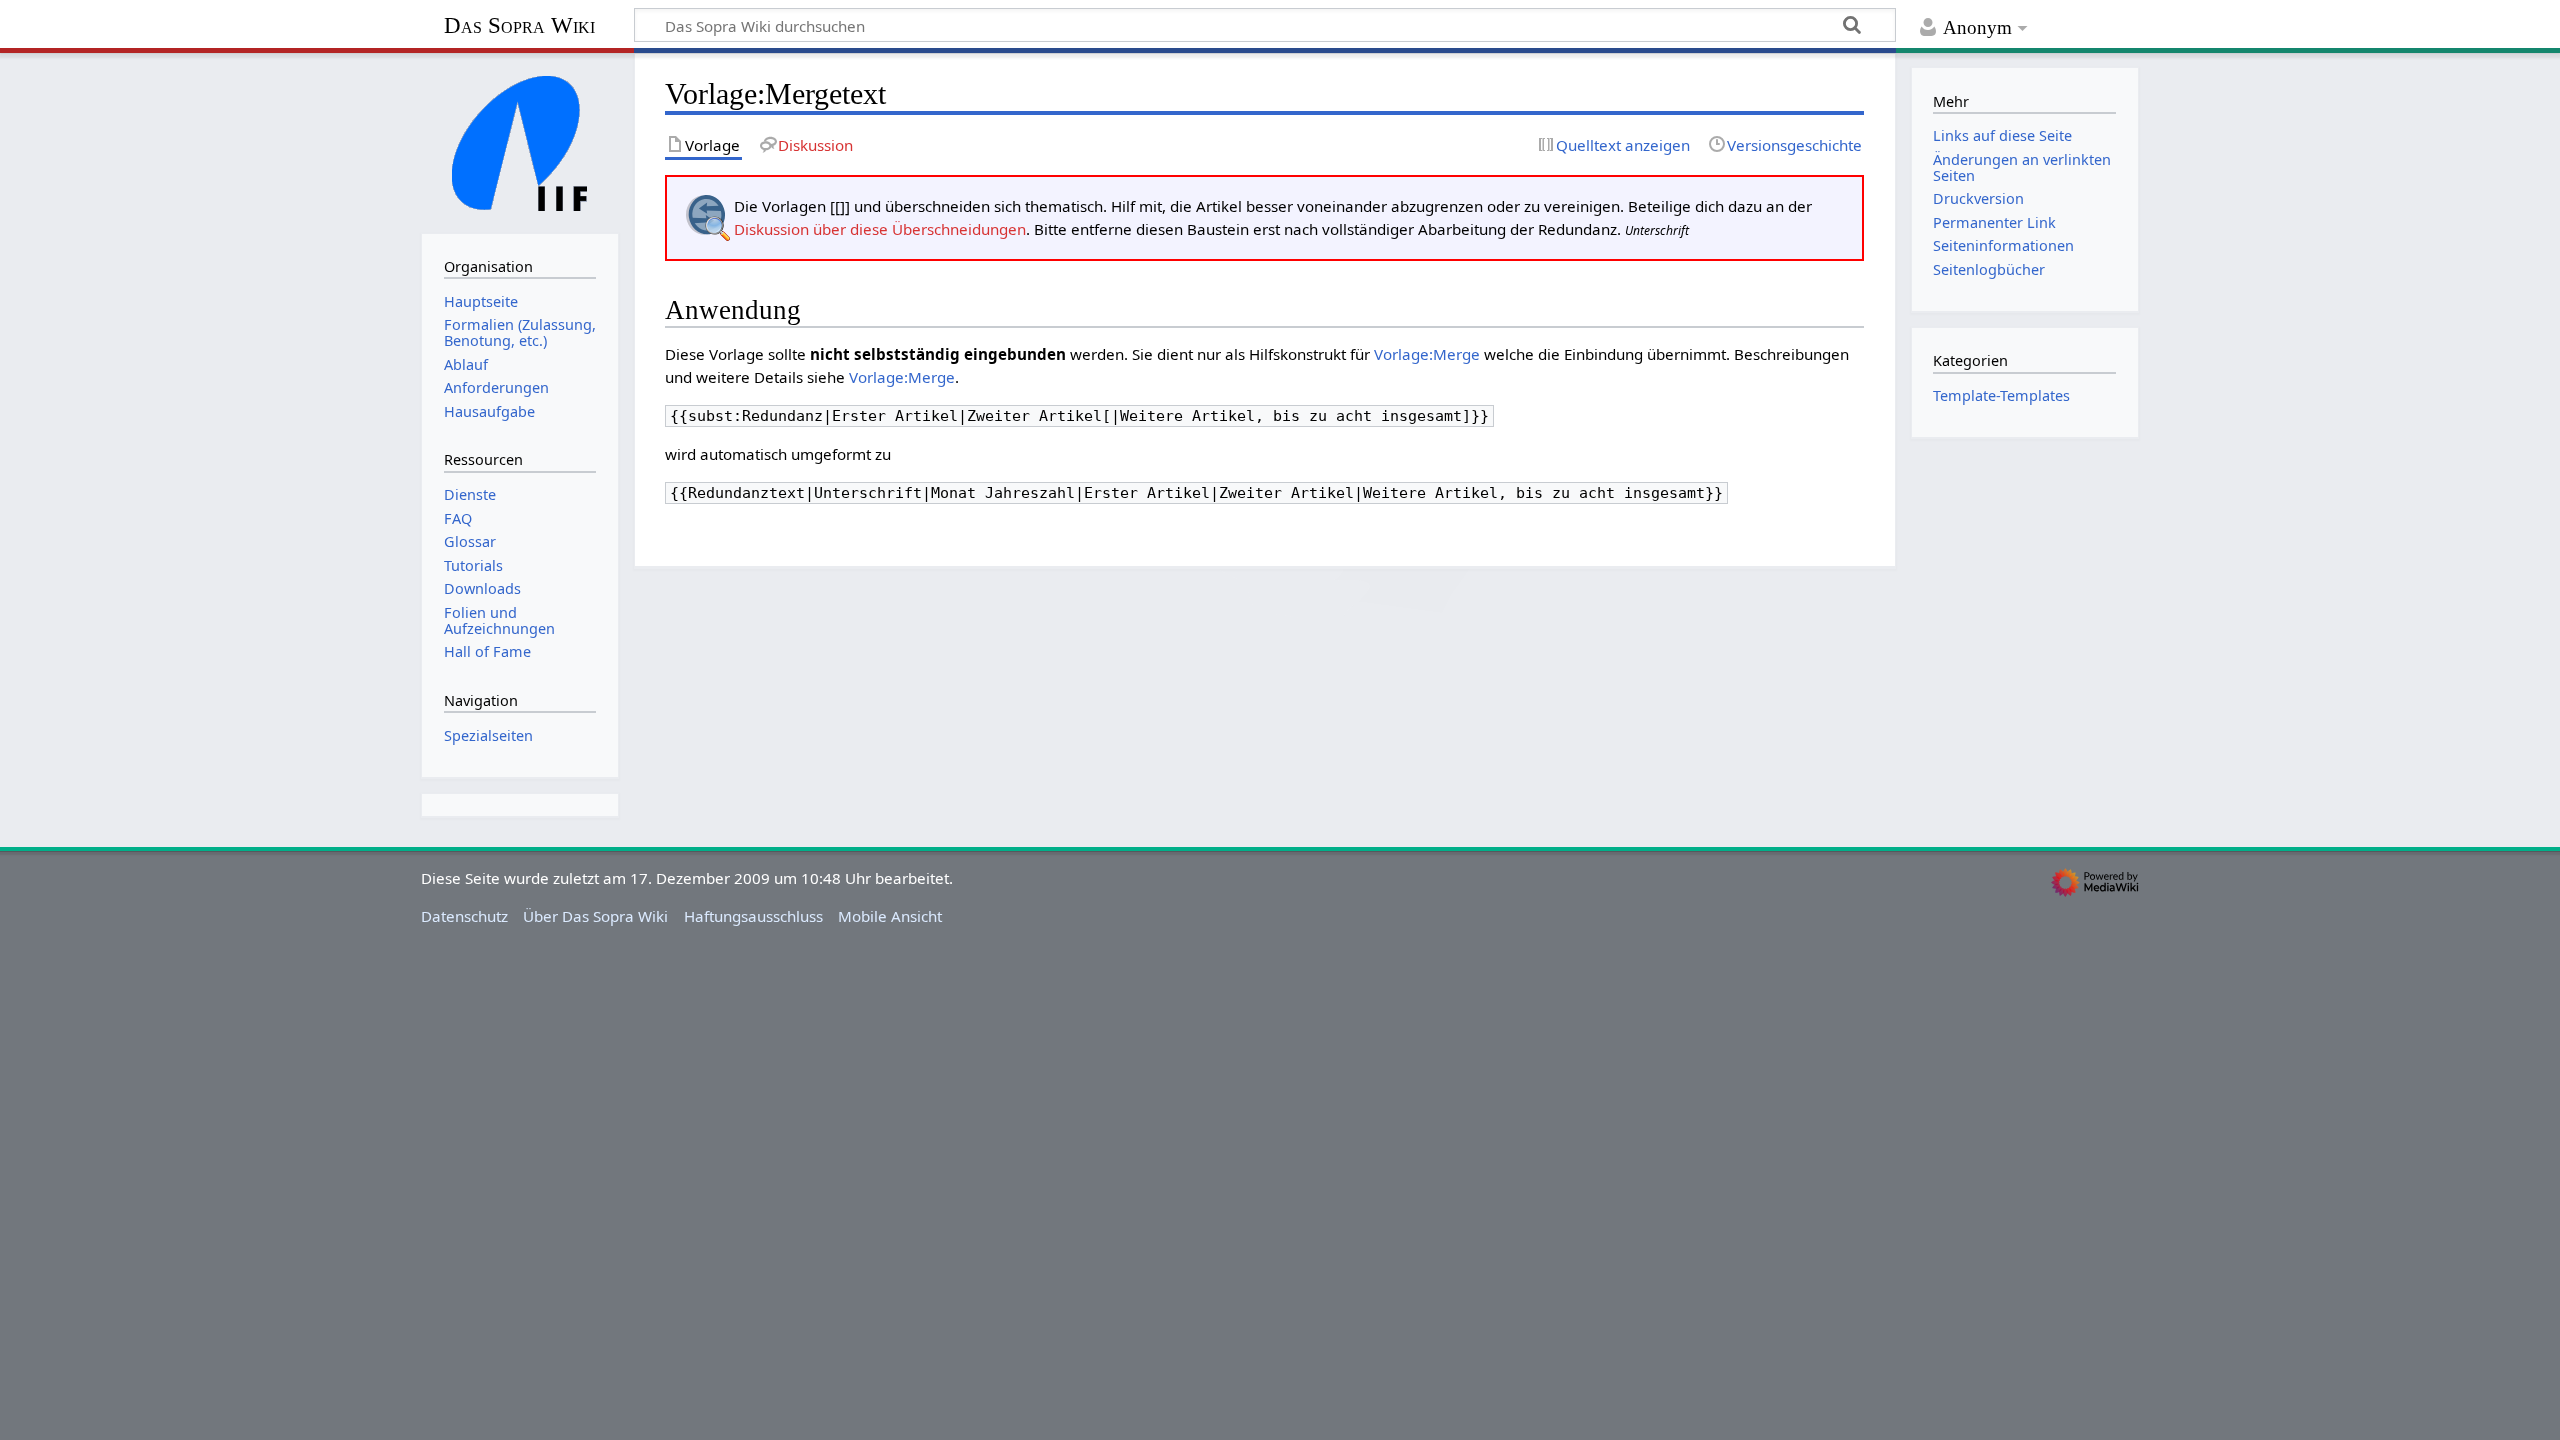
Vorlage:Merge (1427, 354)
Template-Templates (2001, 395)
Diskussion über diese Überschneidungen (880, 229)
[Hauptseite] (520, 141)
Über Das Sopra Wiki (595, 916)
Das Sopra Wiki (519, 25)
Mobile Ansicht (890, 916)
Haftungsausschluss (753, 916)
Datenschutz (464, 916)
